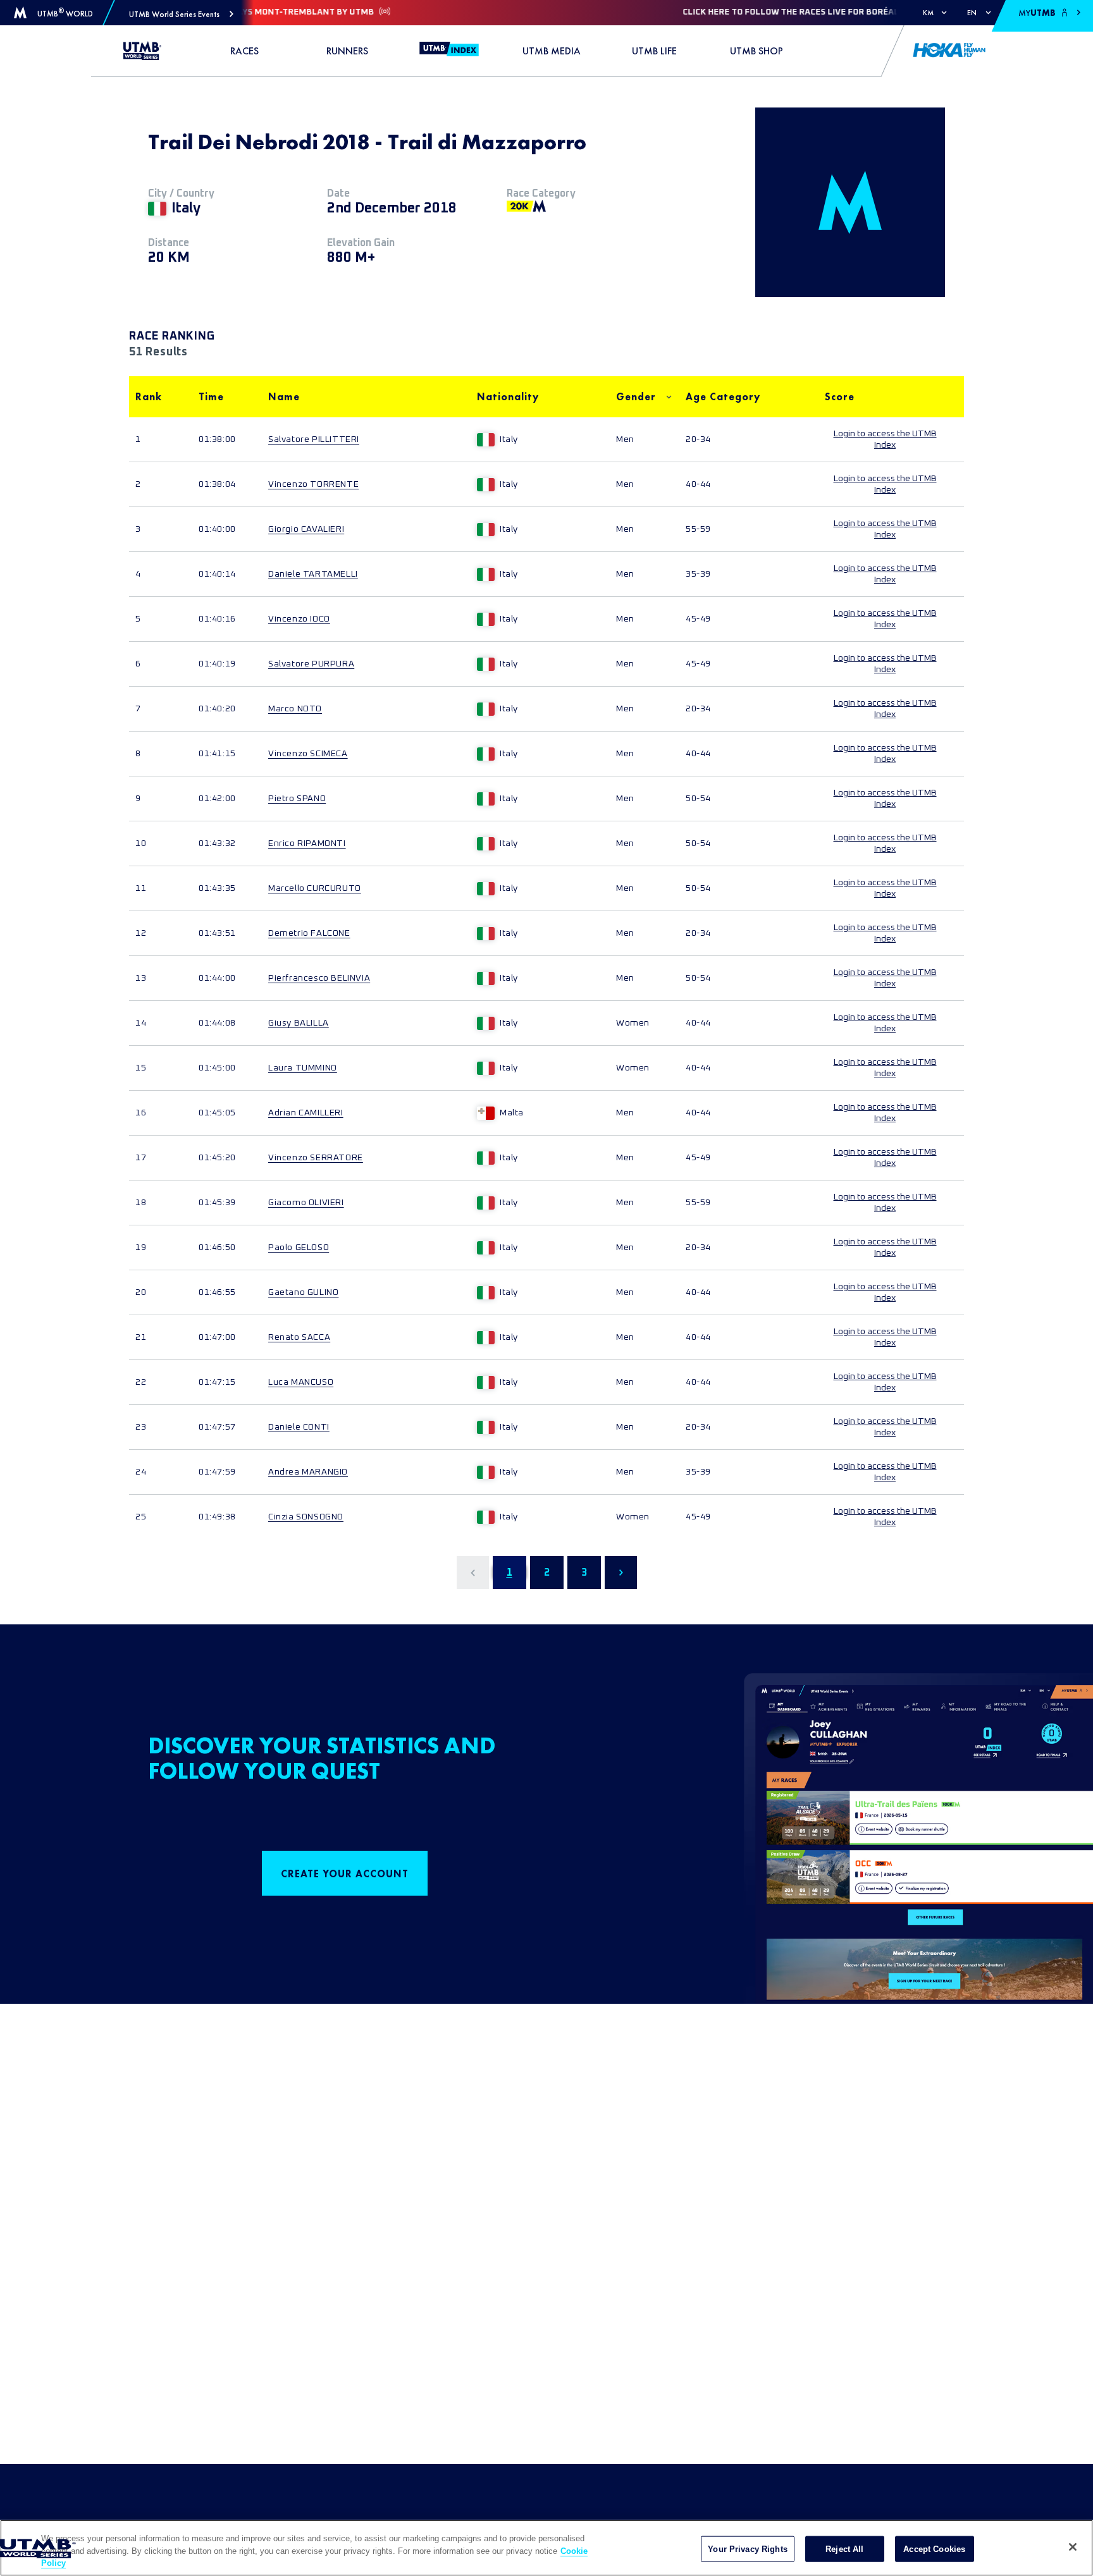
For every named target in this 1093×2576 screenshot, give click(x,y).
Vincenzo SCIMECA (308, 754)
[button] (181, 14)
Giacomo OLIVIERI (306, 1203)
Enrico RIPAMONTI (307, 843)
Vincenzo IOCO (299, 619)
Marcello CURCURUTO (315, 888)
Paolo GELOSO (299, 1248)
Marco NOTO (295, 709)
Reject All (844, 2548)
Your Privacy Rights (747, 2548)
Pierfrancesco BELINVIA (319, 978)
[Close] (1073, 2547)
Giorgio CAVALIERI (306, 529)
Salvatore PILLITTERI (314, 439)
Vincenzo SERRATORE (316, 1158)
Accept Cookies (934, 2548)
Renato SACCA (299, 1337)
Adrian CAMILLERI (306, 1113)
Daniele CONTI (299, 1427)
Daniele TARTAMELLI (313, 574)
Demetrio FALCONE (309, 933)
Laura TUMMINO (303, 1068)
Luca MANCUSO (301, 1382)
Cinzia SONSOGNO (306, 1517)
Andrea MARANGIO (308, 1472)
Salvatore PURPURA (311, 664)
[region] (546, 2548)
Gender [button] (636, 397)
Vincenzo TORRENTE (313, 484)
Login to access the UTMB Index (885, 439)
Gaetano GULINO (303, 1292)
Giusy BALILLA (299, 1023)
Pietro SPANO (297, 799)
